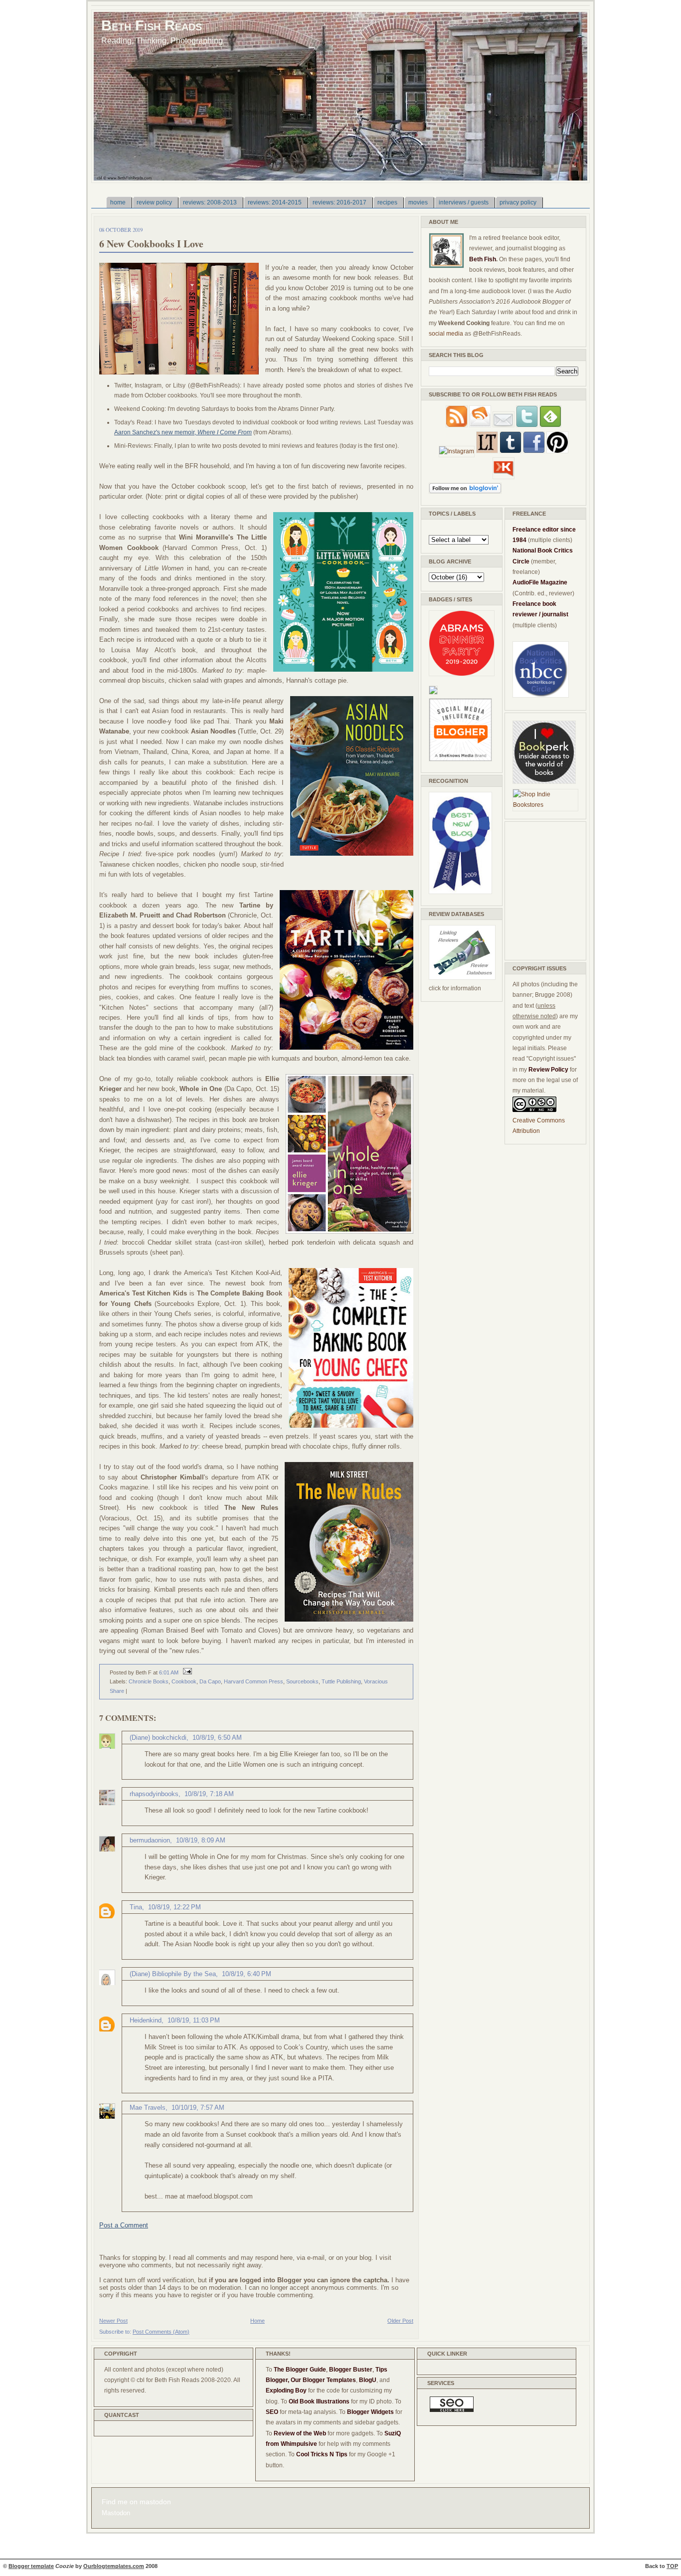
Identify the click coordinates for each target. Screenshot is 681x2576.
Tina (136, 1907)
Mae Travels (148, 2108)
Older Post (400, 2321)
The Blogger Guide (300, 2370)
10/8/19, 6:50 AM (217, 1738)
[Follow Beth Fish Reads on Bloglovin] (465, 492)
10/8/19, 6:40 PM (247, 1974)
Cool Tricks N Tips (322, 2454)
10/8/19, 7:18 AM (209, 1794)
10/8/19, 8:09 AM (201, 1840)
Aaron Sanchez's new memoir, (183, 432)
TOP (672, 2566)
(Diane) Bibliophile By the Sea (173, 1974)
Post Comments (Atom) (161, 2332)
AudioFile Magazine (540, 582)
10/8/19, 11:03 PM (194, 2020)
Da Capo (210, 1681)
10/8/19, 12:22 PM (174, 1907)
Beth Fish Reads (152, 25)
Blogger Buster (351, 2370)
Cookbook (184, 1681)
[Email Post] (186, 1672)
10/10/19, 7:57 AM (198, 2108)
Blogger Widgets (370, 2412)
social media (446, 334)
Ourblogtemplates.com (114, 2566)
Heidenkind (146, 2020)
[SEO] (452, 2410)
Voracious (376, 1681)
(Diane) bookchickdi (158, 1738)
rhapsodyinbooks (154, 1794)
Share (117, 1691)
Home (257, 2321)
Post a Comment (124, 2225)
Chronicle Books (149, 1681)
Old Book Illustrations (319, 2401)
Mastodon (116, 2513)
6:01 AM (169, 1672)
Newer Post (113, 2321)
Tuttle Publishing (341, 1681)
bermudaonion (150, 1840)
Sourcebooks (302, 1681)
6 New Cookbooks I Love (151, 244)
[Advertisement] (542, 889)
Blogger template (31, 2566)
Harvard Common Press (254, 1681)
